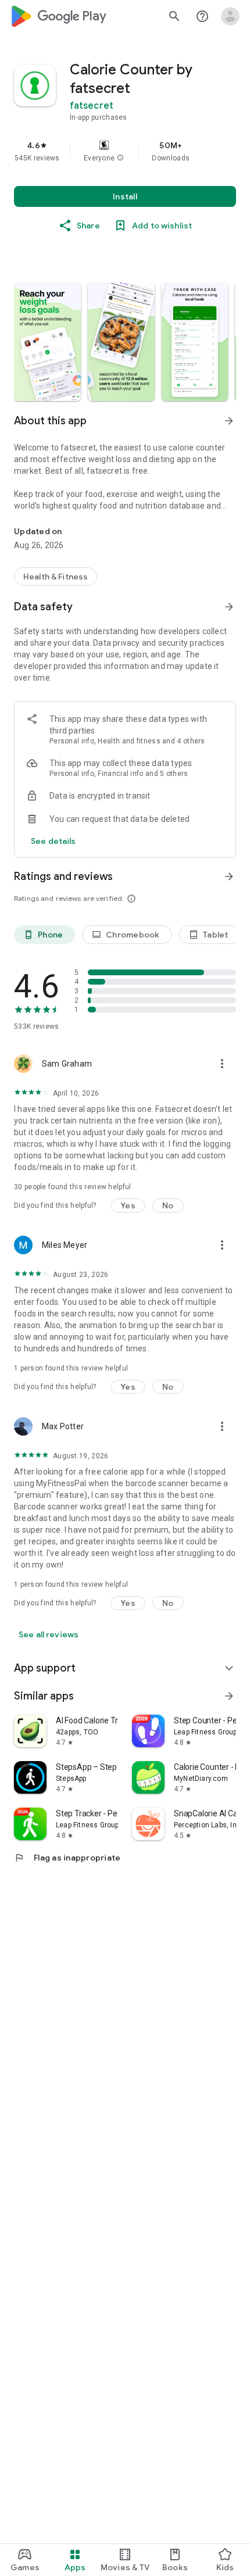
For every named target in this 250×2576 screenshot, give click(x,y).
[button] (120, 158)
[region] (125, 151)
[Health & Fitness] (56, 577)
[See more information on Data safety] (229, 607)
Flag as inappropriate (67, 1858)
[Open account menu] (230, 16)
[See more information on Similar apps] (229, 1696)
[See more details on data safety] (53, 841)
